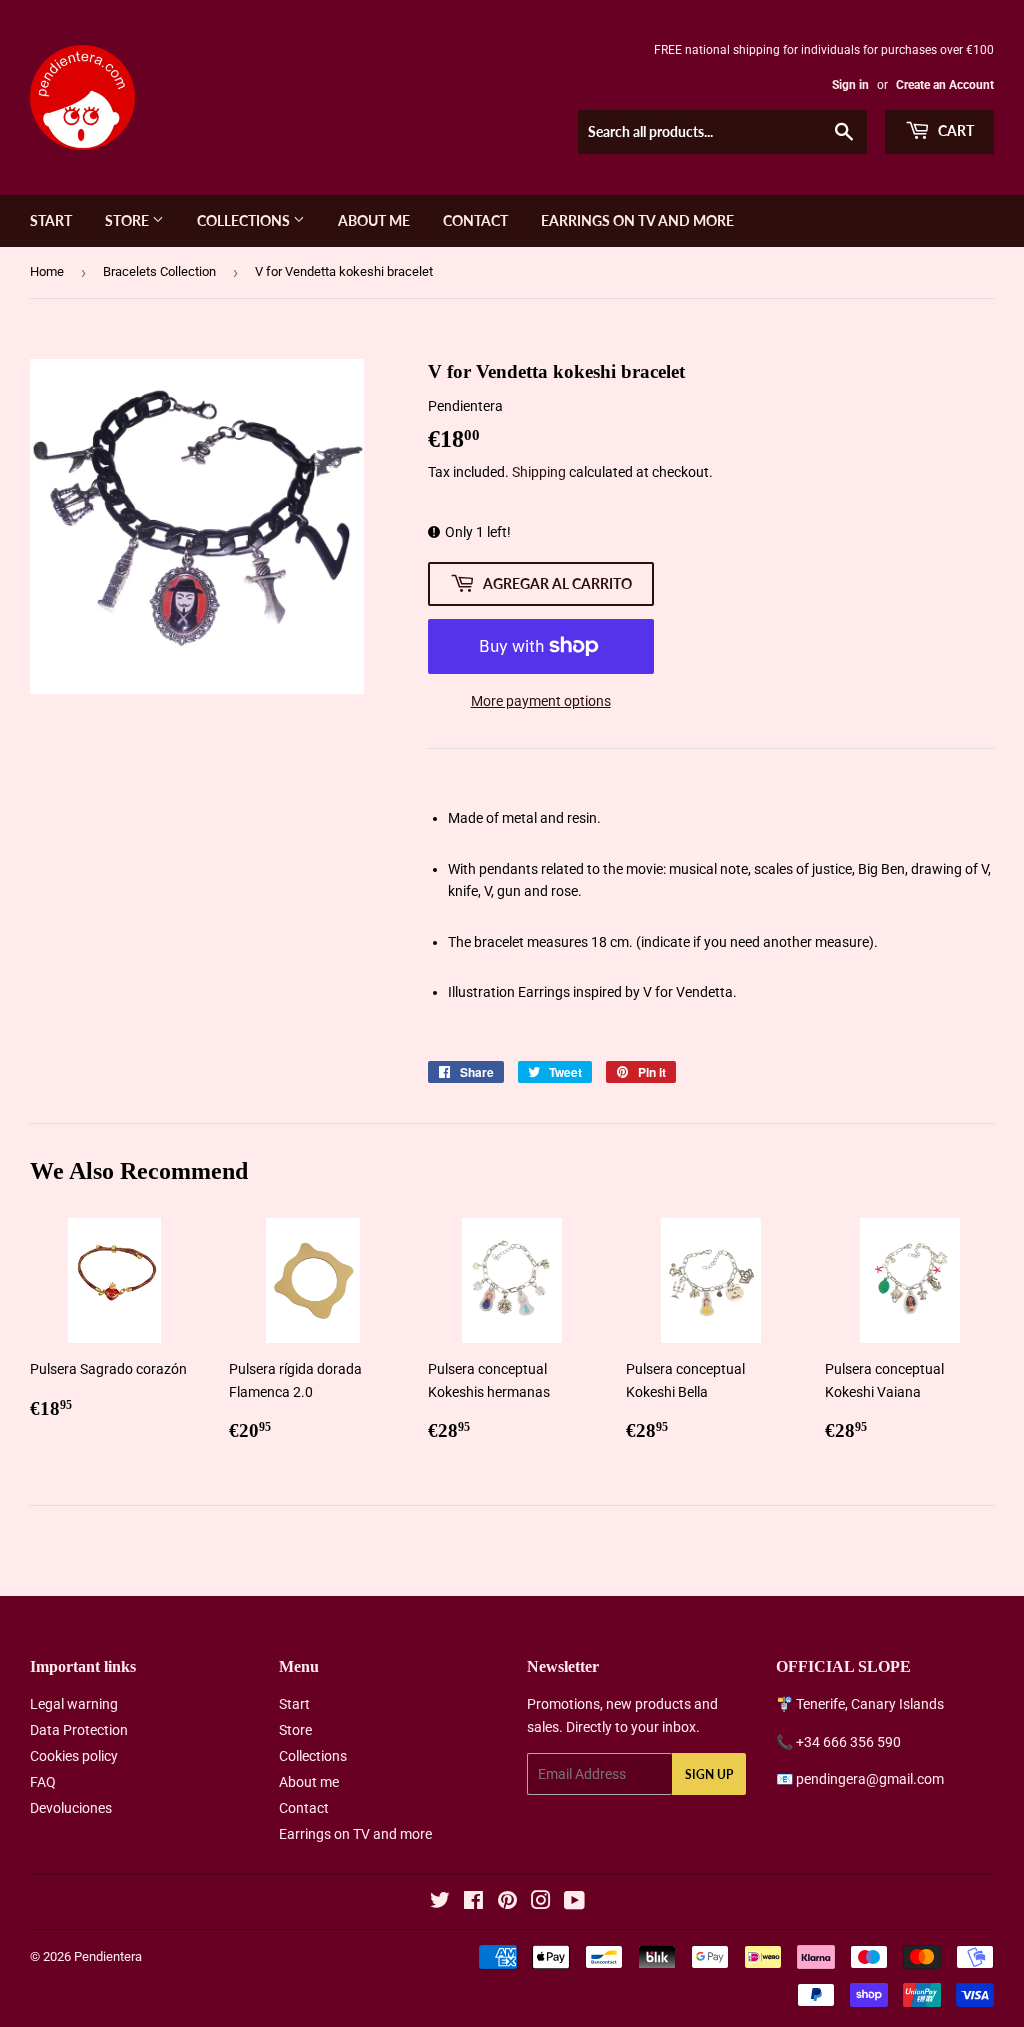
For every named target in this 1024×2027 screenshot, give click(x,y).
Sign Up (709, 1774)
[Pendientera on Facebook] (473, 1903)
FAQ (43, 1782)
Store (128, 220)
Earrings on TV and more (637, 220)
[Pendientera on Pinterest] (507, 1903)
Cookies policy (74, 1756)
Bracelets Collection (159, 271)
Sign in (850, 85)
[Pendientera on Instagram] (541, 1903)
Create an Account (945, 85)
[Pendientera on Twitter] (440, 1903)
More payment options (541, 701)
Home (47, 271)
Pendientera (108, 1956)
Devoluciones (71, 1808)
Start (51, 220)
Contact (475, 220)
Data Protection (79, 1730)
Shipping (539, 472)
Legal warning (74, 1704)
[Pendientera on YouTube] (574, 1903)
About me (374, 220)
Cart (954, 130)
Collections (245, 220)
